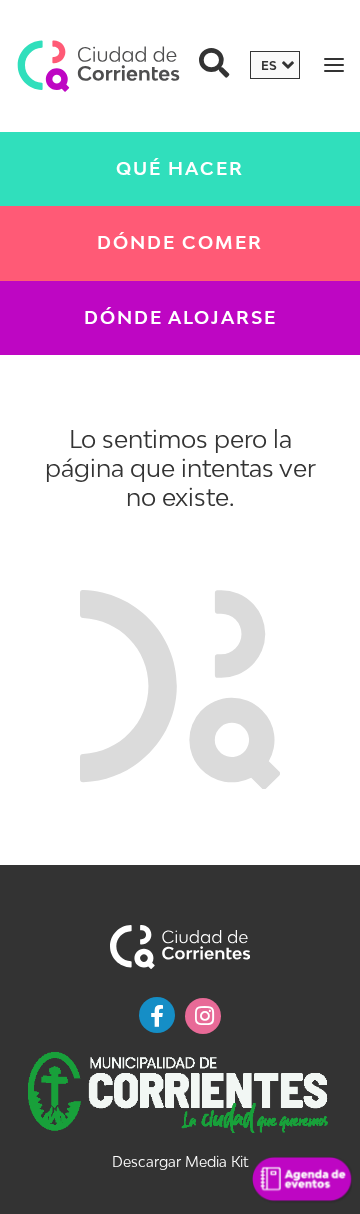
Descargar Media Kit (180, 1161)
